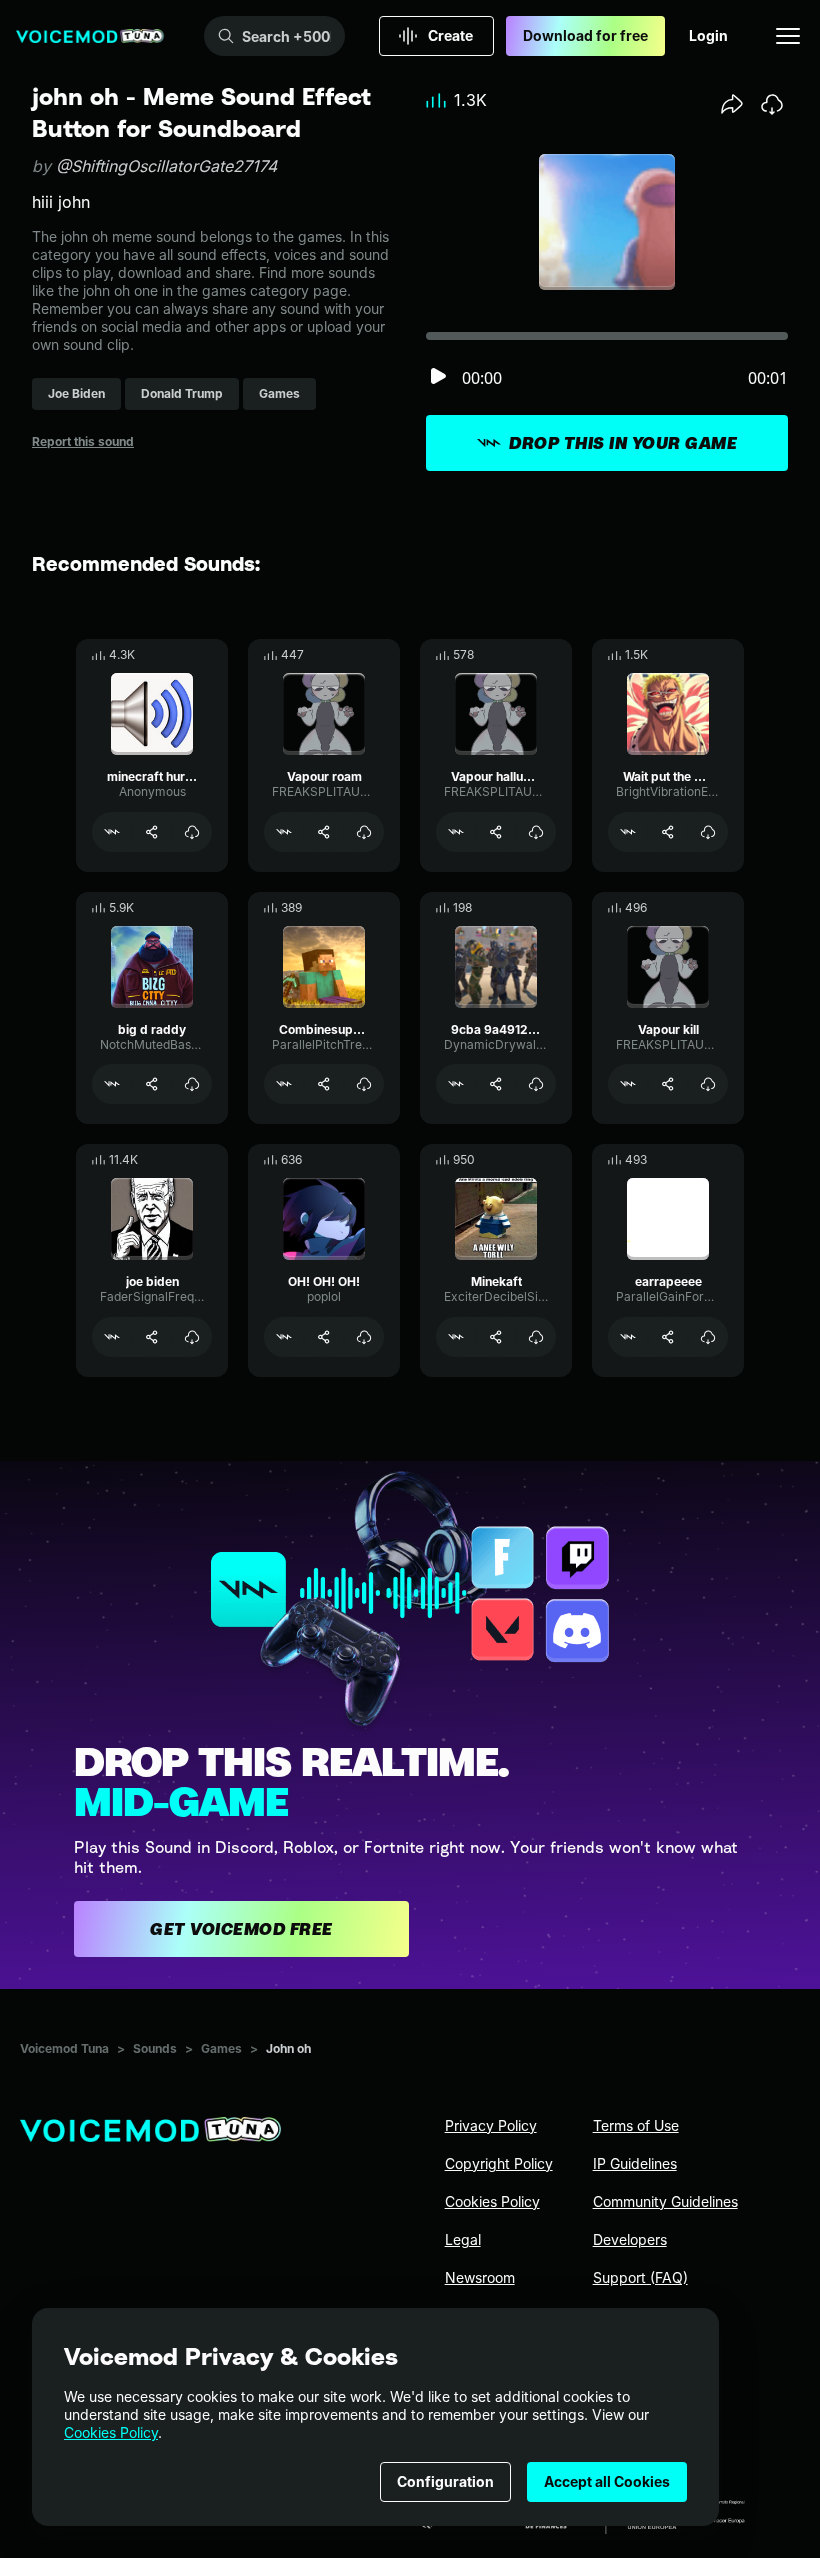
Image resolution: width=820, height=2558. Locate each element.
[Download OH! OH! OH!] (364, 1337)
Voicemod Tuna (64, 2048)
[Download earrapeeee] (708, 1337)
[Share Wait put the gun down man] (668, 832)
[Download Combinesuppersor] (364, 1084)
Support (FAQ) (640, 2277)
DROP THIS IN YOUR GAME (623, 443)
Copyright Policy (499, 2163)
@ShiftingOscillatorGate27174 (166, 166)
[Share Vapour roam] (324, 832)
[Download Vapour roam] (364, 832)
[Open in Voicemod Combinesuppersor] (284, 1084)
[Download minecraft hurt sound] (192, 832)
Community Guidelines (665, 2201)
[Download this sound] (772, 104)
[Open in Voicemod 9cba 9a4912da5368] (456, 1084)
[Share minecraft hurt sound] (152, 832)
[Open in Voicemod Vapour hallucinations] (456, 832)
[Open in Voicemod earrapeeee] (628, 1337)
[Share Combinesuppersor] (324, 1084)
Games (221, 2048)
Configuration (445, 2481)
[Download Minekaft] (536, 1337)
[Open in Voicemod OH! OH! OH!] (284, 1337)
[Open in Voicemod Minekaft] (456, 1337)
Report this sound (83, 441)
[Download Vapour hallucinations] (536, 832)
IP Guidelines (635, 2163)
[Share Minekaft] (496, 1337)
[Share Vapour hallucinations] (496, 832)
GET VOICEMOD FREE (241, 1929)
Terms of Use (636, 2125)
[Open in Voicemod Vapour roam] (284, 832)
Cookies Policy (111, 2432)
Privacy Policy (491, 2125)
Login (708, 35)
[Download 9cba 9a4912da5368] (536, 1084)
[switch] (438, 377)
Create (450, 35)
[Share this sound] (732, 104)
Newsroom (480, 2277)
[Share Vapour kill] (668, 1084)
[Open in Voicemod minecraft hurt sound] (112, 832)
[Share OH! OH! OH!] (324, 1337)
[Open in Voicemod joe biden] (112, 1337)
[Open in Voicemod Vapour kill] (628, 1084)
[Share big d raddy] (152, 1084)
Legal (463, 2239)
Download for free (585, 35)
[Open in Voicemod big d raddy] (112, 1084)
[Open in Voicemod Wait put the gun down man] (628, 832)
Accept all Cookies (607, 2481)
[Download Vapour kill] (708, 1084)
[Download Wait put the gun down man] (708, 832)
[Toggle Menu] (788, 36)
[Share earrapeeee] (668, 1337)
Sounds (155, 2048)
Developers (630, 2239)
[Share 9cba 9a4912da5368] (496, 1084)
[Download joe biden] (192, 1337)
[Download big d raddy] (192, 1084)
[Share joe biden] (152, 1337)
